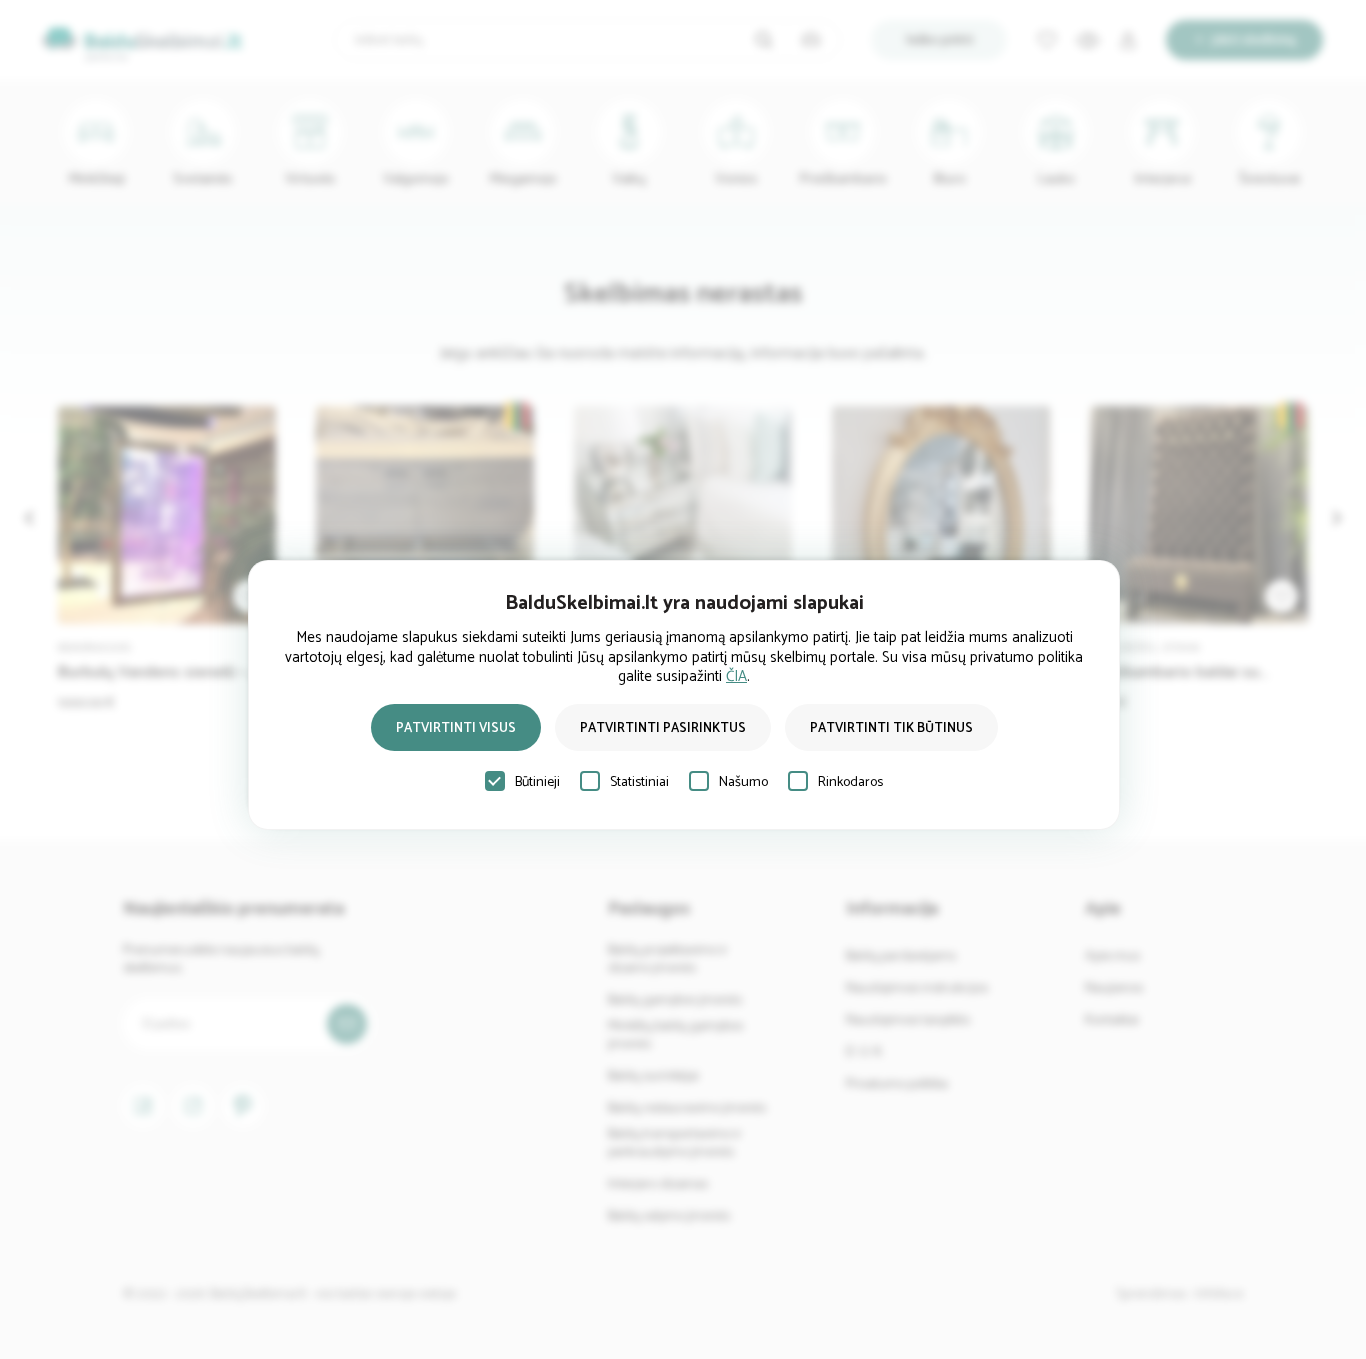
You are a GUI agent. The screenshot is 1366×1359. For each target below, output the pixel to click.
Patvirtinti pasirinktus (663, 728)
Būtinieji (537, 782)
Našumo (743, 782)
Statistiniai (639, 782)
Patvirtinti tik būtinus (891, 728)
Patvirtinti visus (456, 728)
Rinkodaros (850, 782)
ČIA (736, 676)
